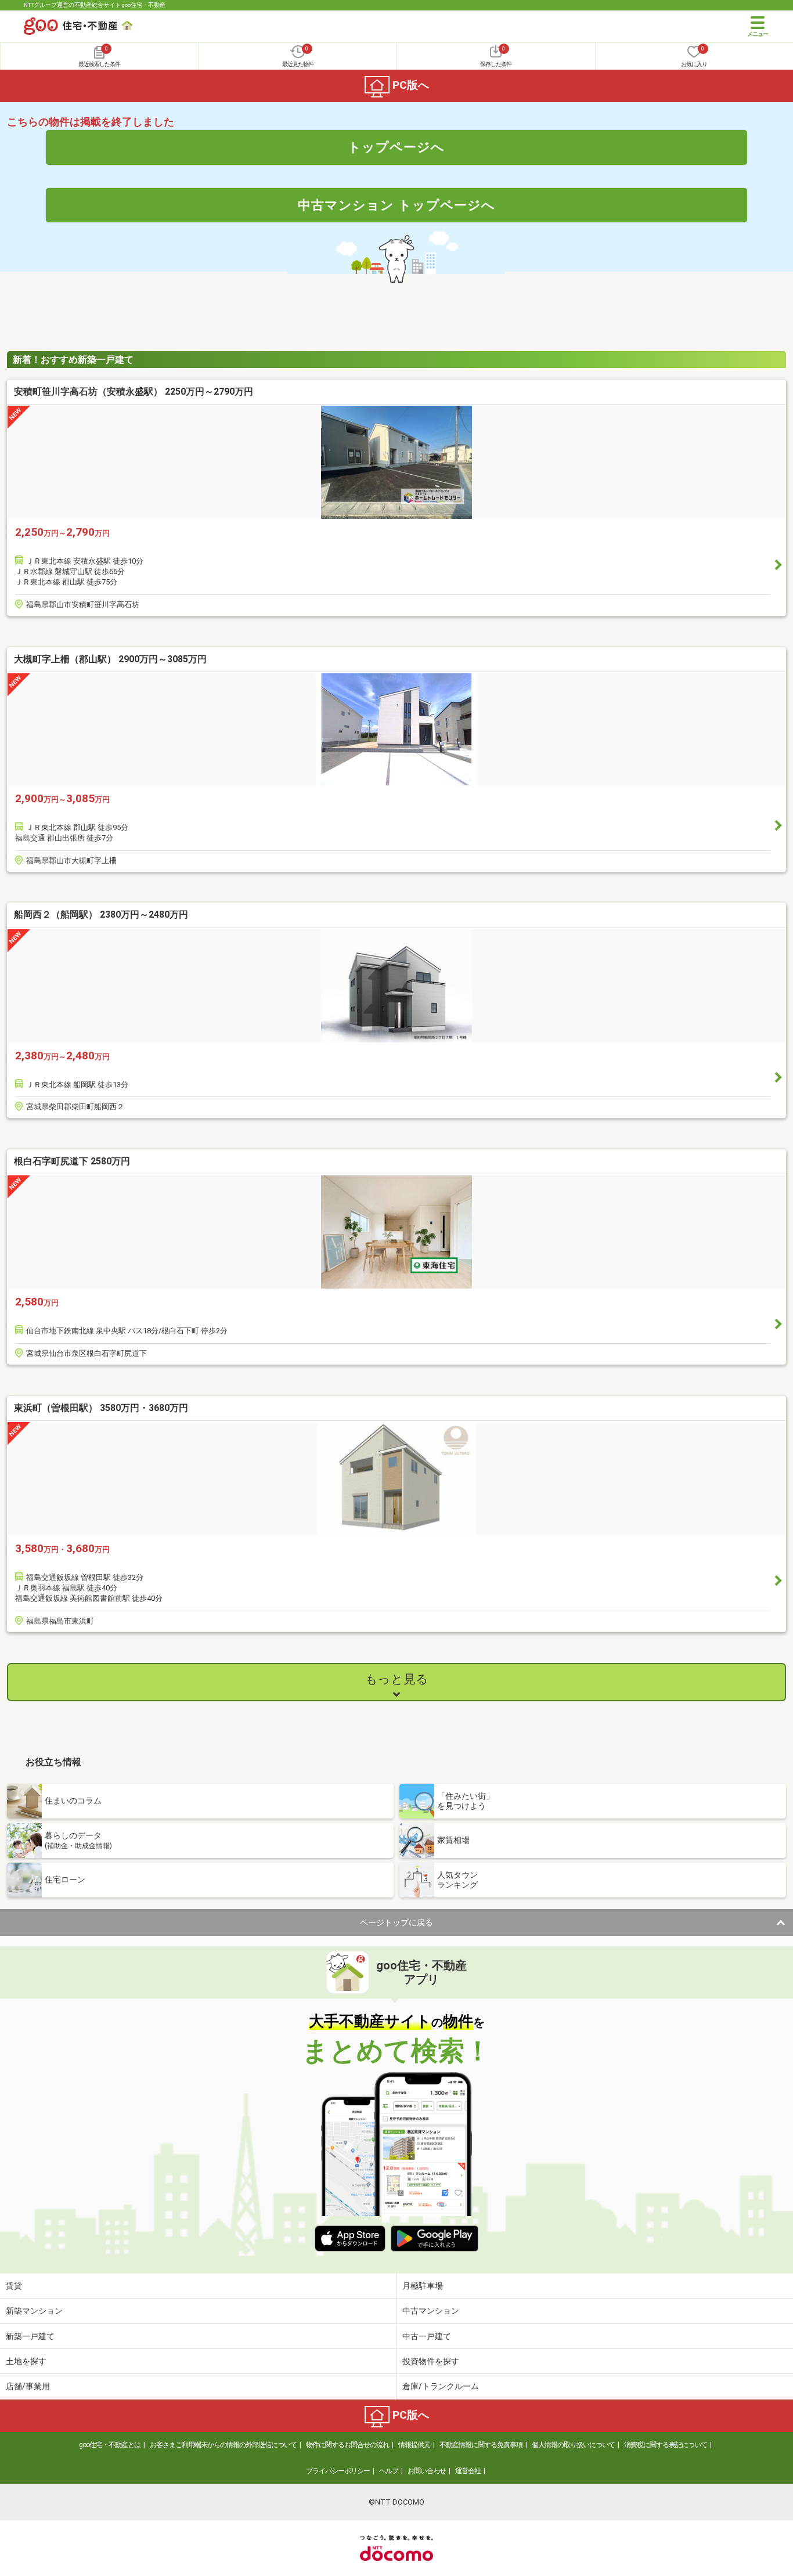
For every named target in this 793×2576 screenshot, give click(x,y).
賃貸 (14, 2286)
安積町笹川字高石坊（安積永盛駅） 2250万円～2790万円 (134, 392)
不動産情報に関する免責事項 (481, 2445)
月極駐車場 (423, 2286)
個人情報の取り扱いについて (573, 2445)
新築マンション (34, 2311)
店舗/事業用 (28, 2386)
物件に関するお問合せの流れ (347, 2445)
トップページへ (396, 147)
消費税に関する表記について (666, 2445)
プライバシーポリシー (338, 2471)
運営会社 (468, 2471)
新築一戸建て (30, 2336)
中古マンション (431, 2311)
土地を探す (26, 2361)
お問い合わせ (427, 2471)
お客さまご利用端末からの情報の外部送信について (223, 2445)
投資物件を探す (431, 2361)
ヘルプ (389, 2471)
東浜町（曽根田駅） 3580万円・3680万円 (101, 1408)
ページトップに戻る (396, 1922)
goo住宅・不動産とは (110, 2445)
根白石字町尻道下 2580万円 (72, 1161)
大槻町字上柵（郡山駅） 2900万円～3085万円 (110, 659)
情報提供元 (414, 2445)
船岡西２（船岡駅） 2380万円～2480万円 (101, 914)
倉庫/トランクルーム (441, 2386)
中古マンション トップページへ (396, 205)
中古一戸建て (427, 2336)
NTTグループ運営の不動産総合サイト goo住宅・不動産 (95, 5)
